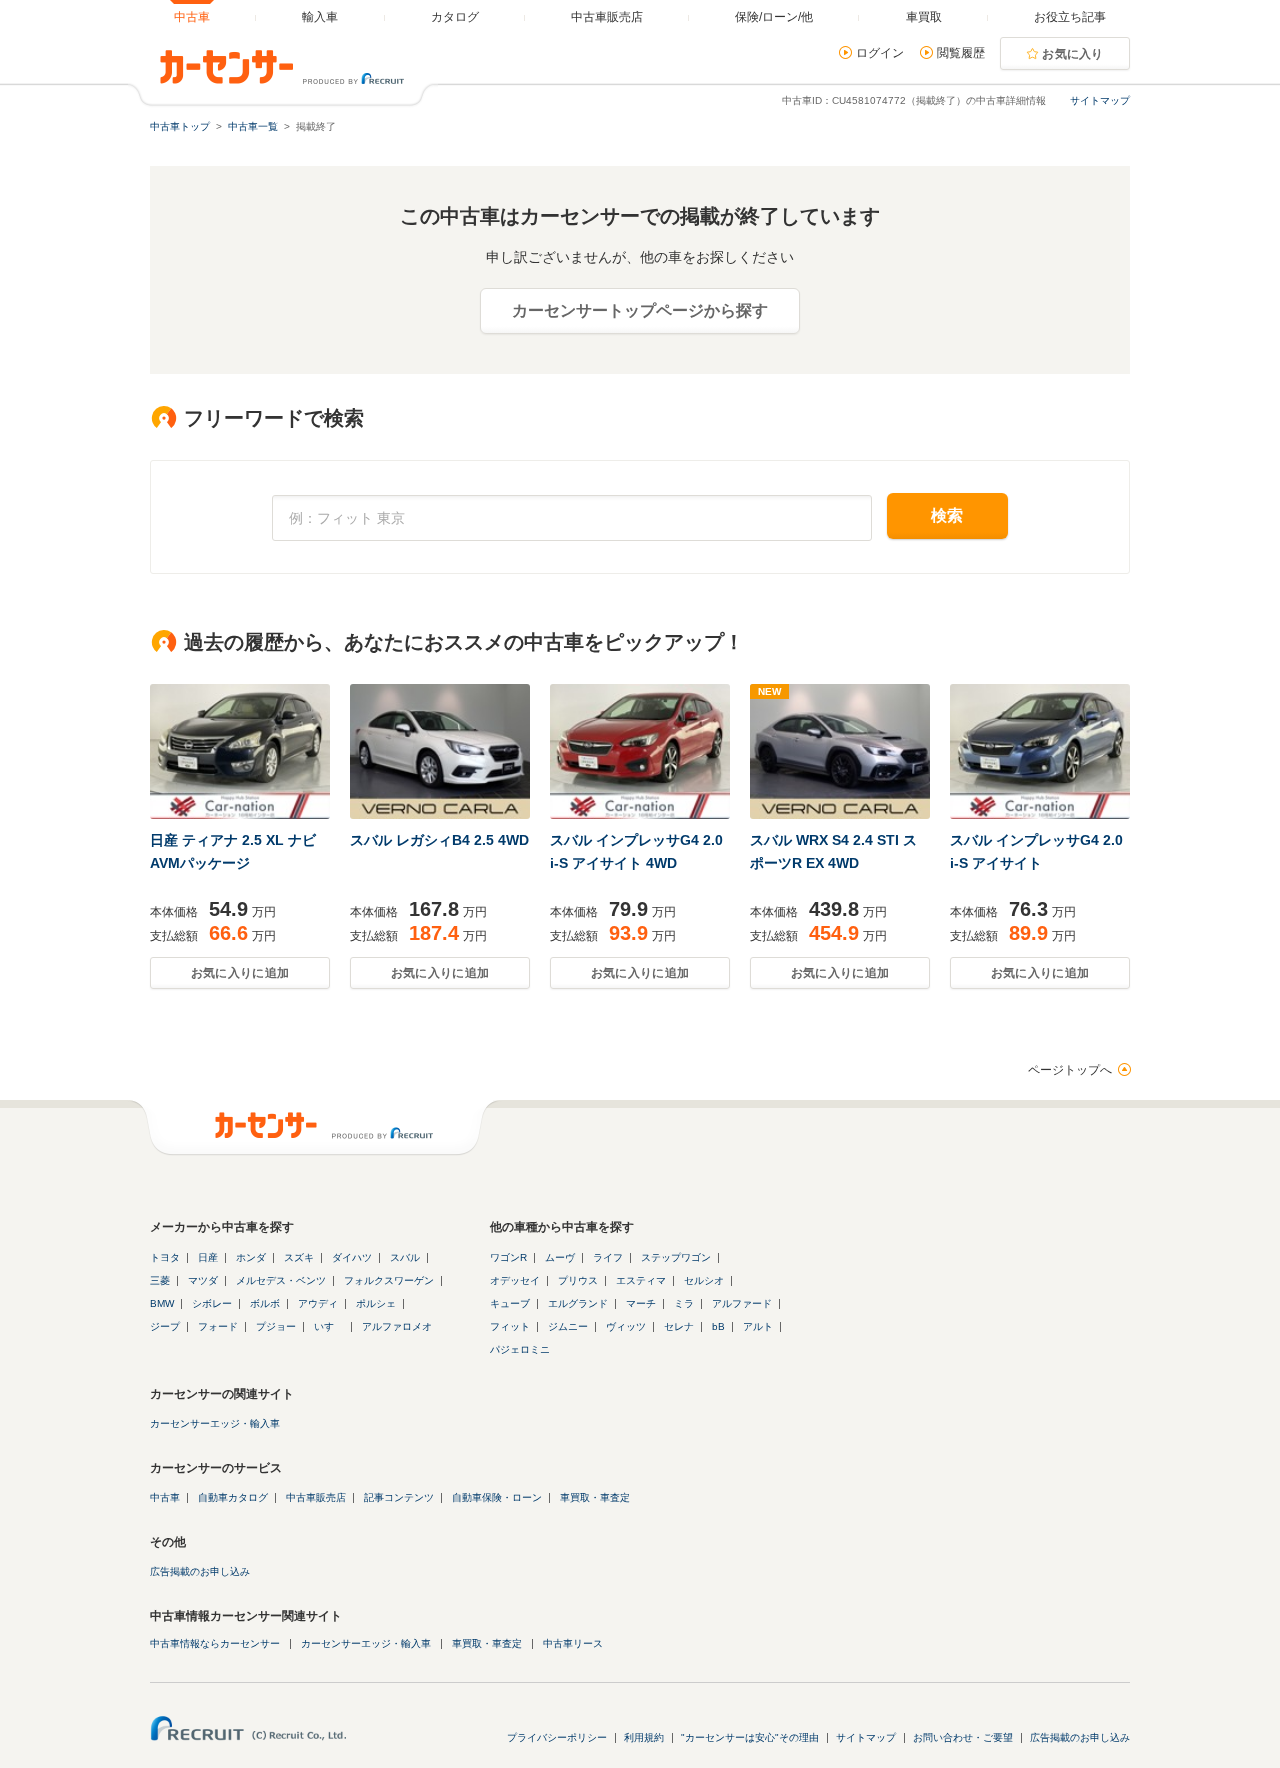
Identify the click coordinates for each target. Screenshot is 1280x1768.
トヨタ (165, 1257)
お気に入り (1073, 54)
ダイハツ (352, 1257)
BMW (162, 1303)
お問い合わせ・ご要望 (963, 1737)
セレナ (679, 1326)
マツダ (203, 1280)
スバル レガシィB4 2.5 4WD (439, 840)
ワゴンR (508, 1257)
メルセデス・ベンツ (281, 1280)
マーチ (641, 1303)
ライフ (608, 1257)
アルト (758, 1326)
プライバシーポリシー (557, 1737)
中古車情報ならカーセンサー (215, 1643)
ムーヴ (560, 1257)
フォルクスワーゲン (389, 1280)
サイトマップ (1100, 100)
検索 (947, 515)
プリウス (578, 1280)
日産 (208, 1257)
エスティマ (641, 1280)
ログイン (880, 53)
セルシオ (704, 1280)
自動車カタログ (233, 1497)
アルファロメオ (397, 1326)
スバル (405, 1257)
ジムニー (568, 1326)
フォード (218, 1326)
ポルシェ (376, 1303)
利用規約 (644, 1737)
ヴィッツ (626, 1326)
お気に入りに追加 (240, 973)
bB (718, 1326)
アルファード (742, 1303)
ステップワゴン (676, 1257)
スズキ (299, 1257)
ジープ (165, 1326)
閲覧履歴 (961, 53)
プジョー (276, 1326)
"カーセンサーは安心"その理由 (750, 1737)
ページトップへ (1070, 1070)
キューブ (510, 1303)
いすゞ (329, 1326)
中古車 (165, 1497)
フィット (510, 1326)
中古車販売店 (316, 1497)
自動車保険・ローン (497, 1497)
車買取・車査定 (595, 1497)
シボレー (212, 1303)
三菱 (160, 1280)
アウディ (318, 1303)
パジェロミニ (520, 1349)
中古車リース (573, 1643)
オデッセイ (515, 1280)
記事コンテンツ (399, 1497)
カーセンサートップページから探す (640, 310)
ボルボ (265, 1303)
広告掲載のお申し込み (200, 1571)
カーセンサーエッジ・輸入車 (215, 1423)
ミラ (684, 1303)
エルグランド (578, 1303)
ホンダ (251, 1257)
